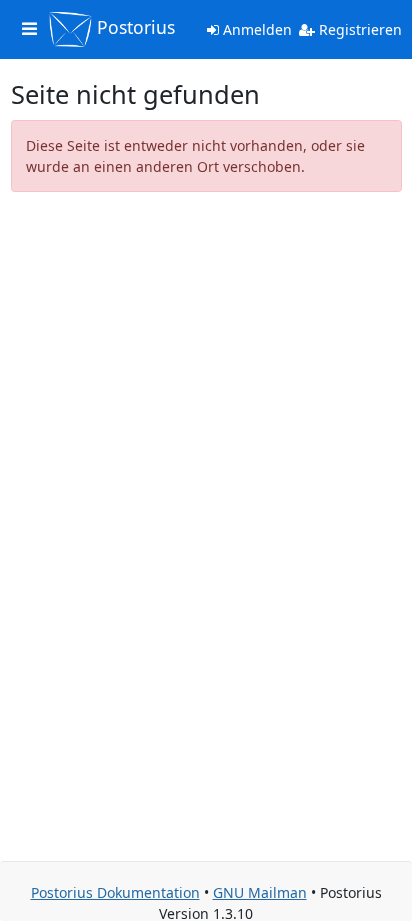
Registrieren (358, 29)
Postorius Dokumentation (115, 892)
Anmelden (255, 29)
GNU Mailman (260, 892)
